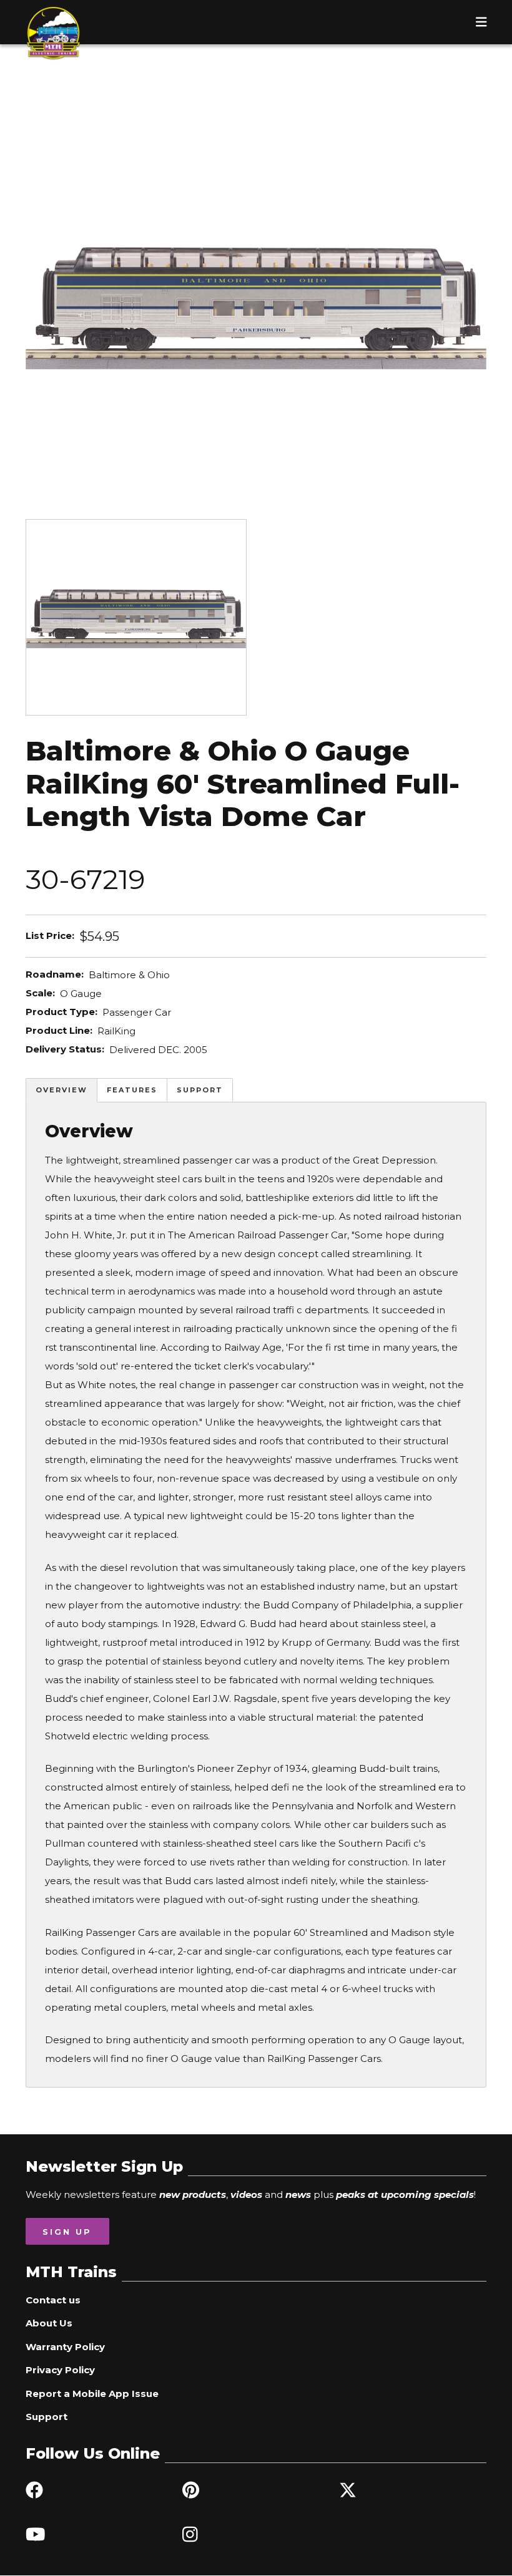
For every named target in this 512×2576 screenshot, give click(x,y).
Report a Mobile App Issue (92, 2394)
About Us (49, 2323)
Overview (62, 1090)
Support (200, 1090)
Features (132, 1090)
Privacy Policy (60, 2370)
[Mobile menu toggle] (481, 22)
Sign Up (67, 2232)
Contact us (53, 2300)
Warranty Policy (65, 2347)
